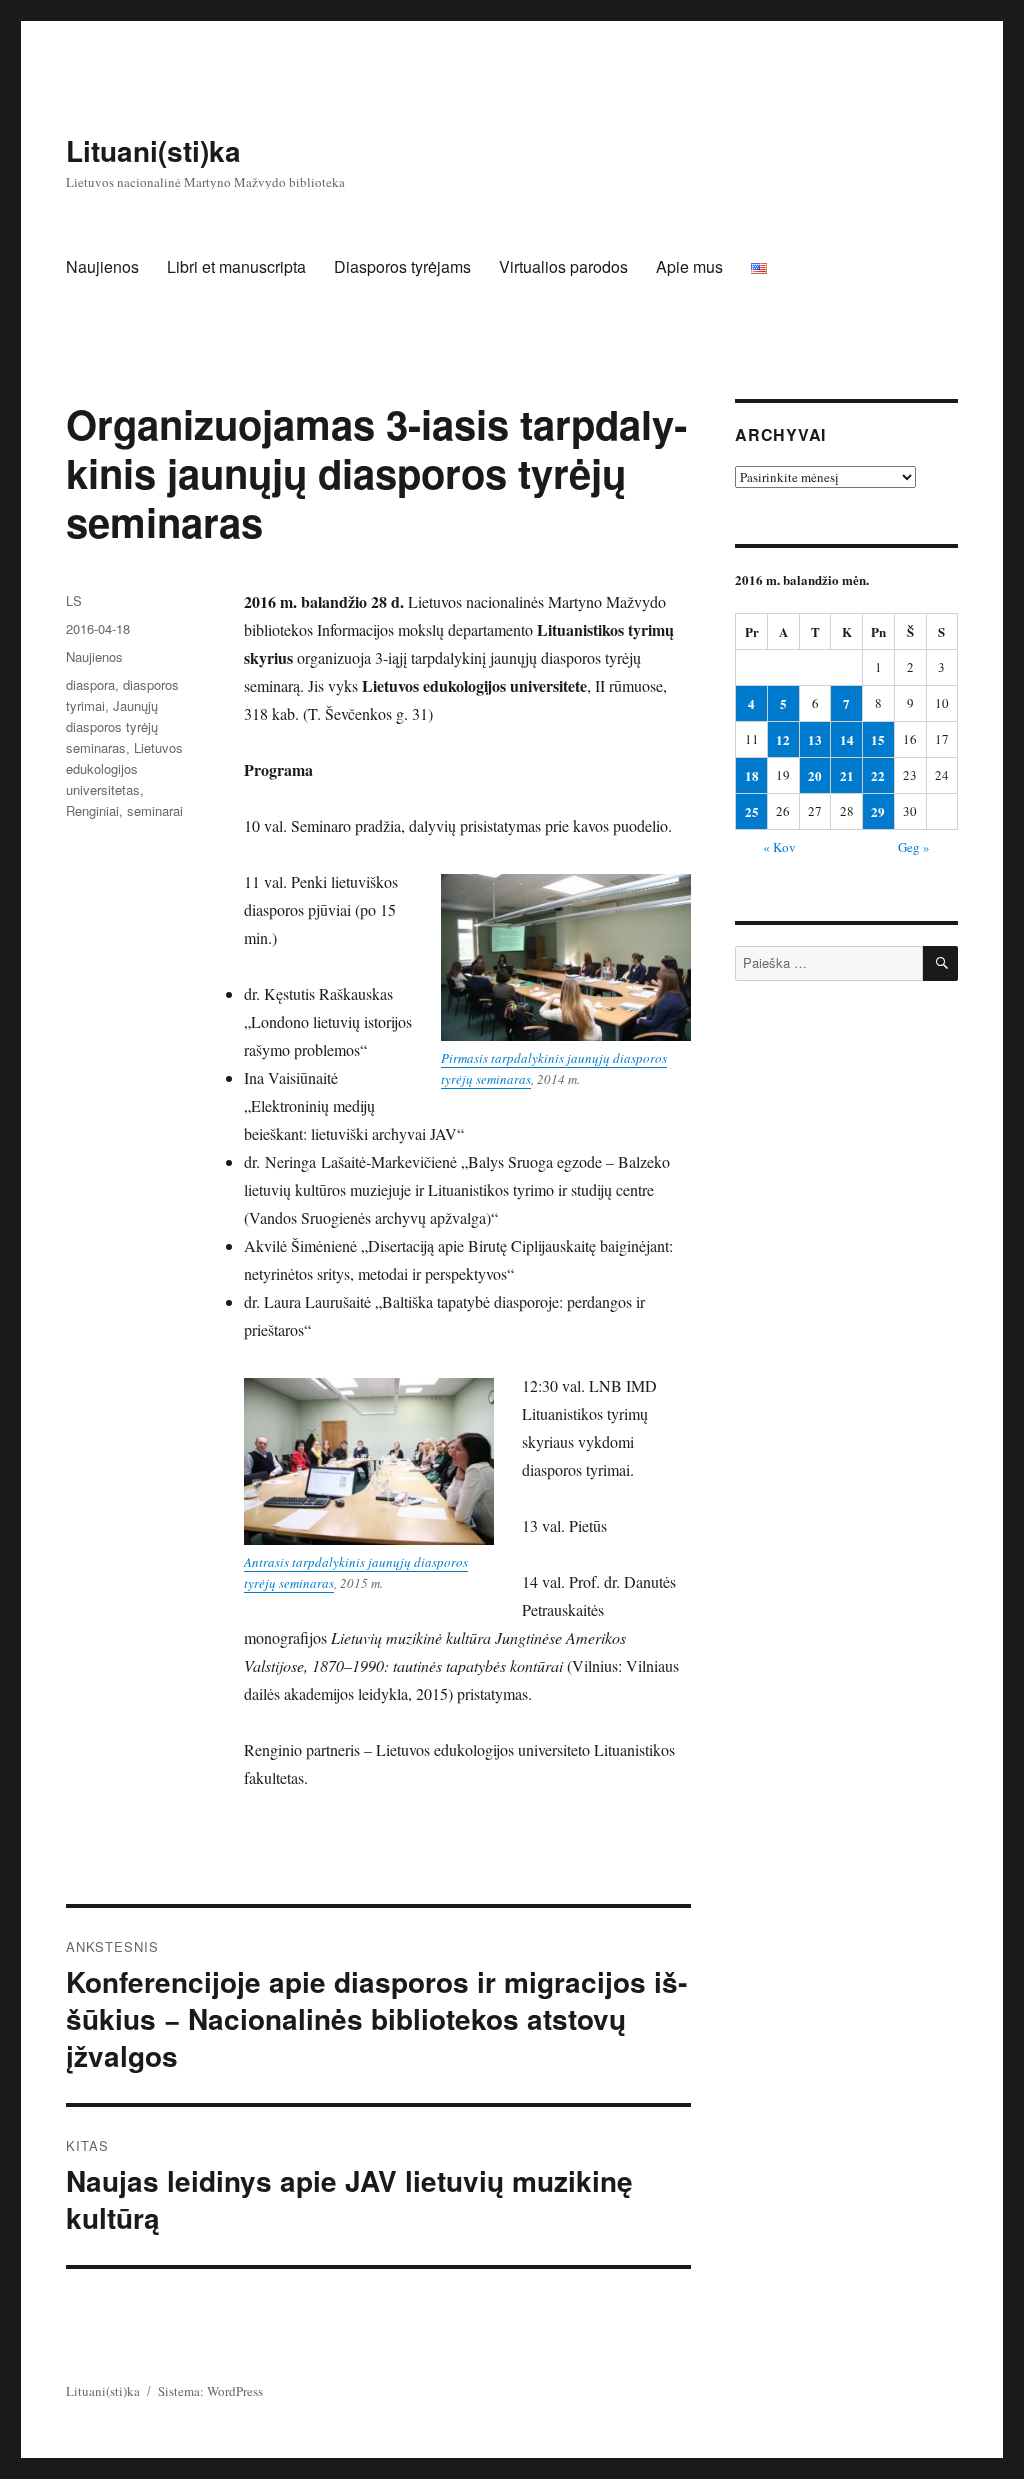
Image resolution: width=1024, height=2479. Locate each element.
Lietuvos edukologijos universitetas (124, 768)
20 (815, 775)
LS (74, 600)
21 (847, 775)
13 (815, 739)
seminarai (155, 810)
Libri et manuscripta (236, 266)
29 (878, 811)
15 (878, 739)
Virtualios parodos (563, 266)
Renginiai (92, 810)
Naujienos (102, 266)
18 (752, 775)
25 (752, 811)
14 (847, 739)
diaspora (90, 684)
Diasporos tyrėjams (402, 266)
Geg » (914, 847)
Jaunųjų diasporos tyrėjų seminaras (112, 726)
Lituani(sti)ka (153, 150)
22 (878, 775)
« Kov (779, 847)
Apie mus (689, 266)
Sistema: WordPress (210, 2391)
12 (783, 739)
